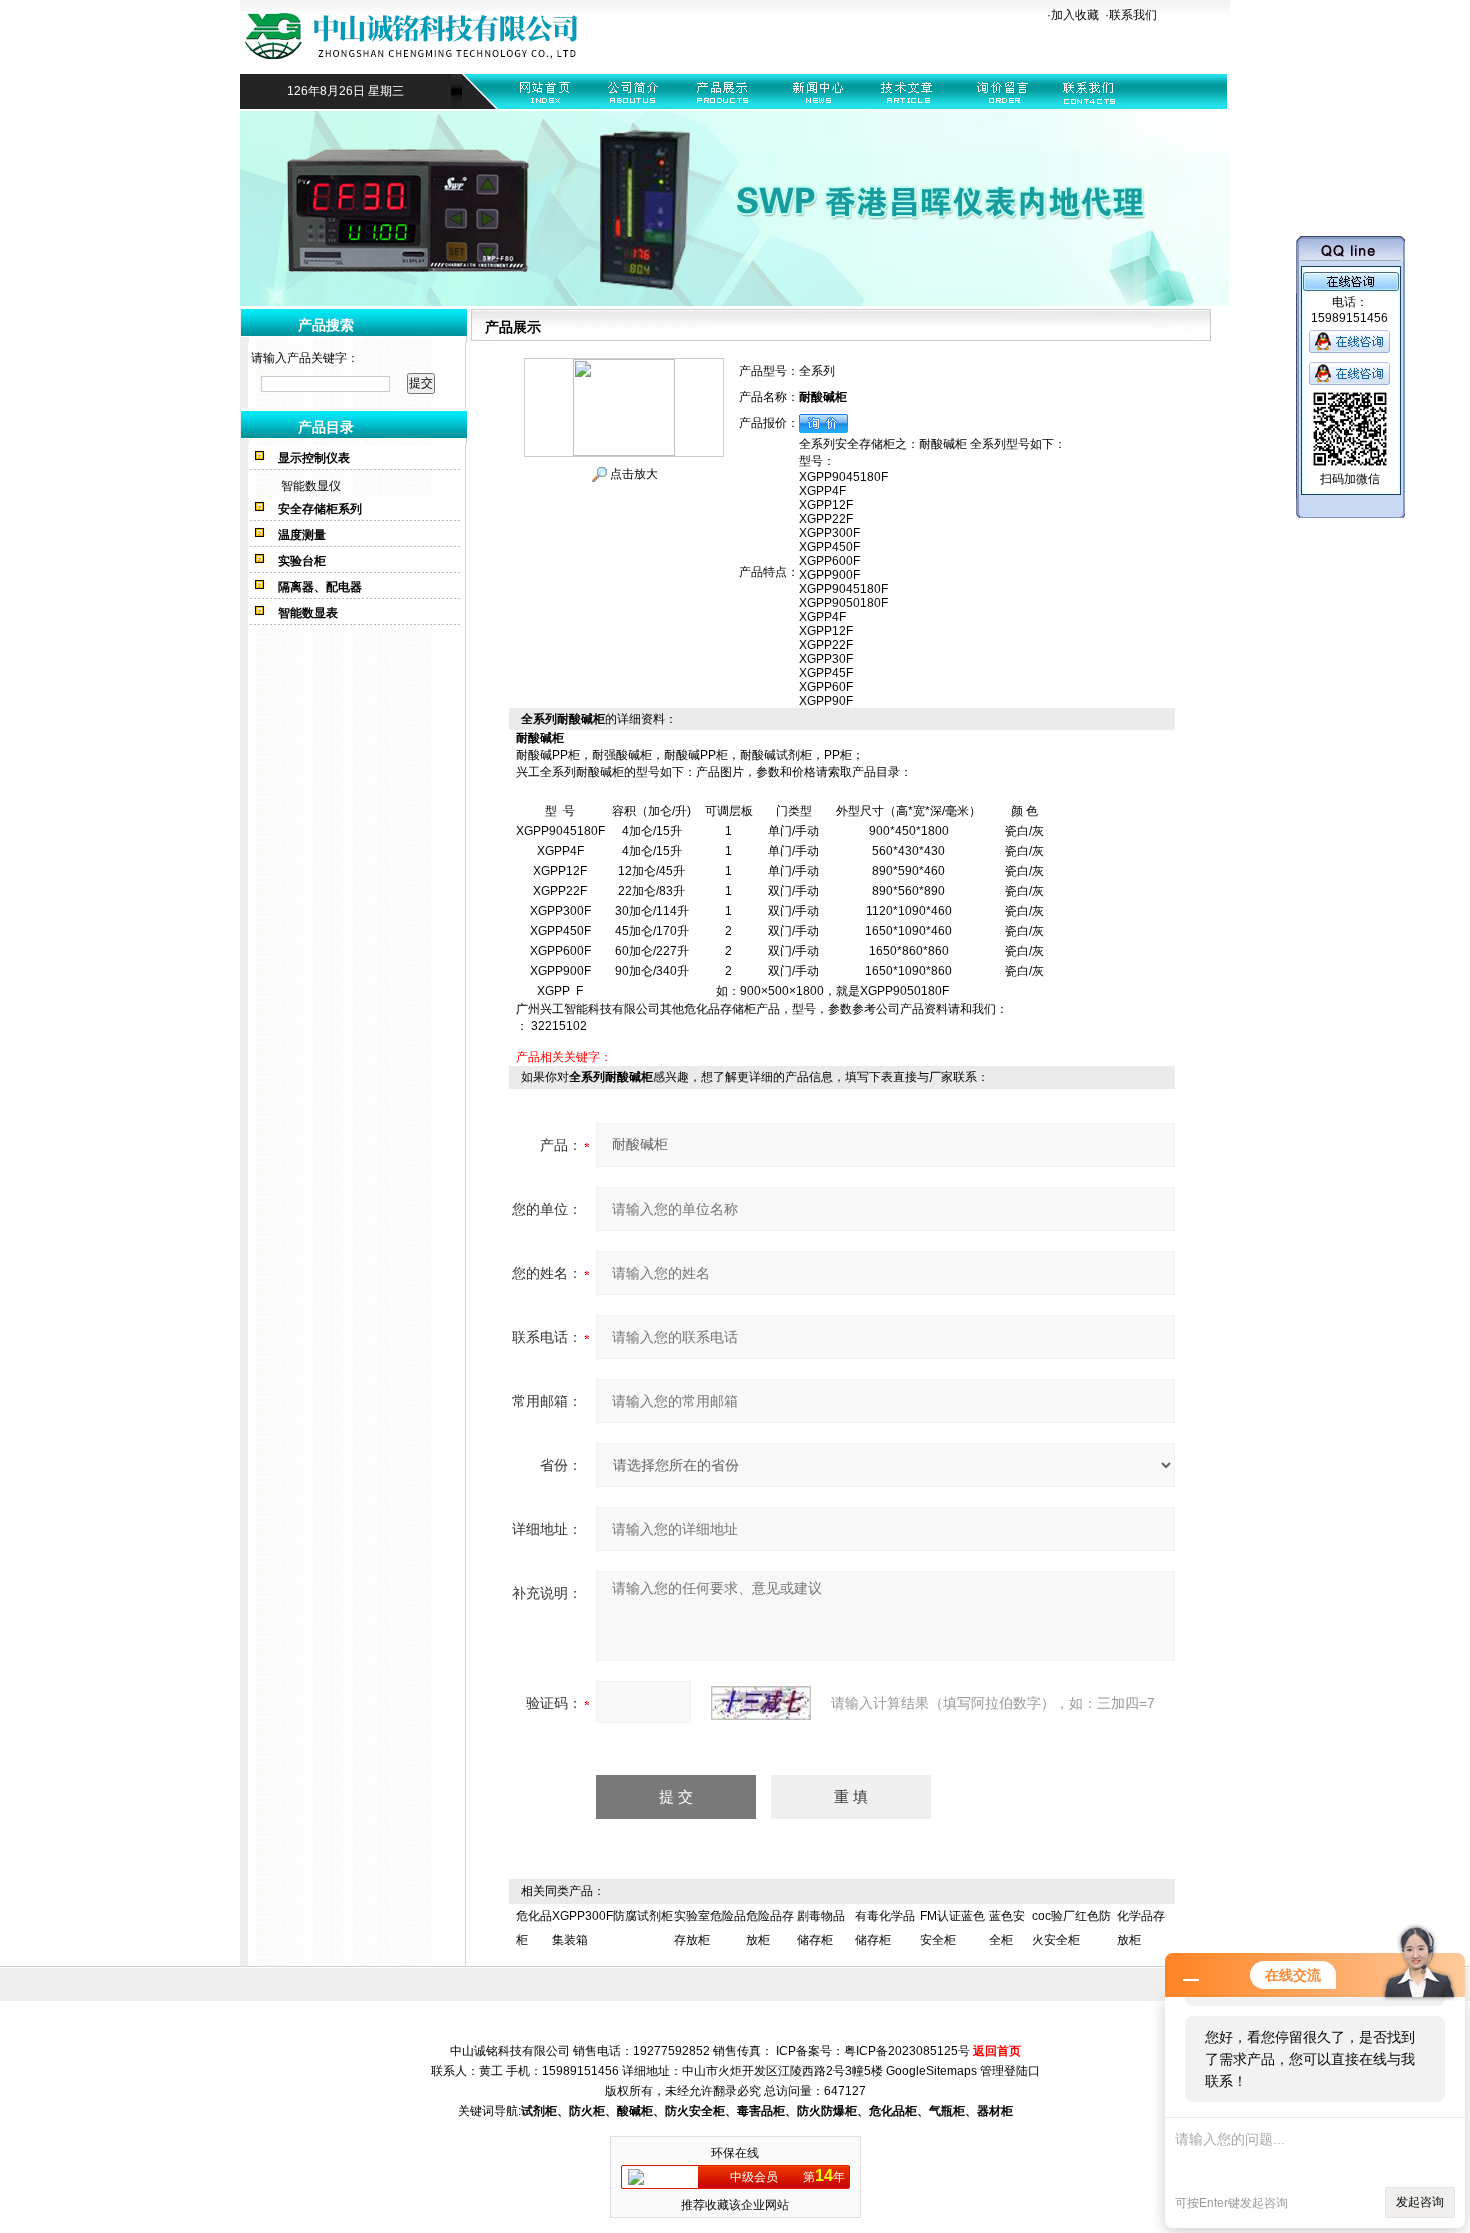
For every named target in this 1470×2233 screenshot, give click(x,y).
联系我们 (1133, 15)
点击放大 (632, 474)
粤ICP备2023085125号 (907, 2051)
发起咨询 (1420, 2202)
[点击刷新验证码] (761, 1703)
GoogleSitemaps (931, 2071)
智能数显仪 (311, 486)
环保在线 (735, 2153)
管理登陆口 (1010, 2071)
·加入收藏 (1073, 15)
